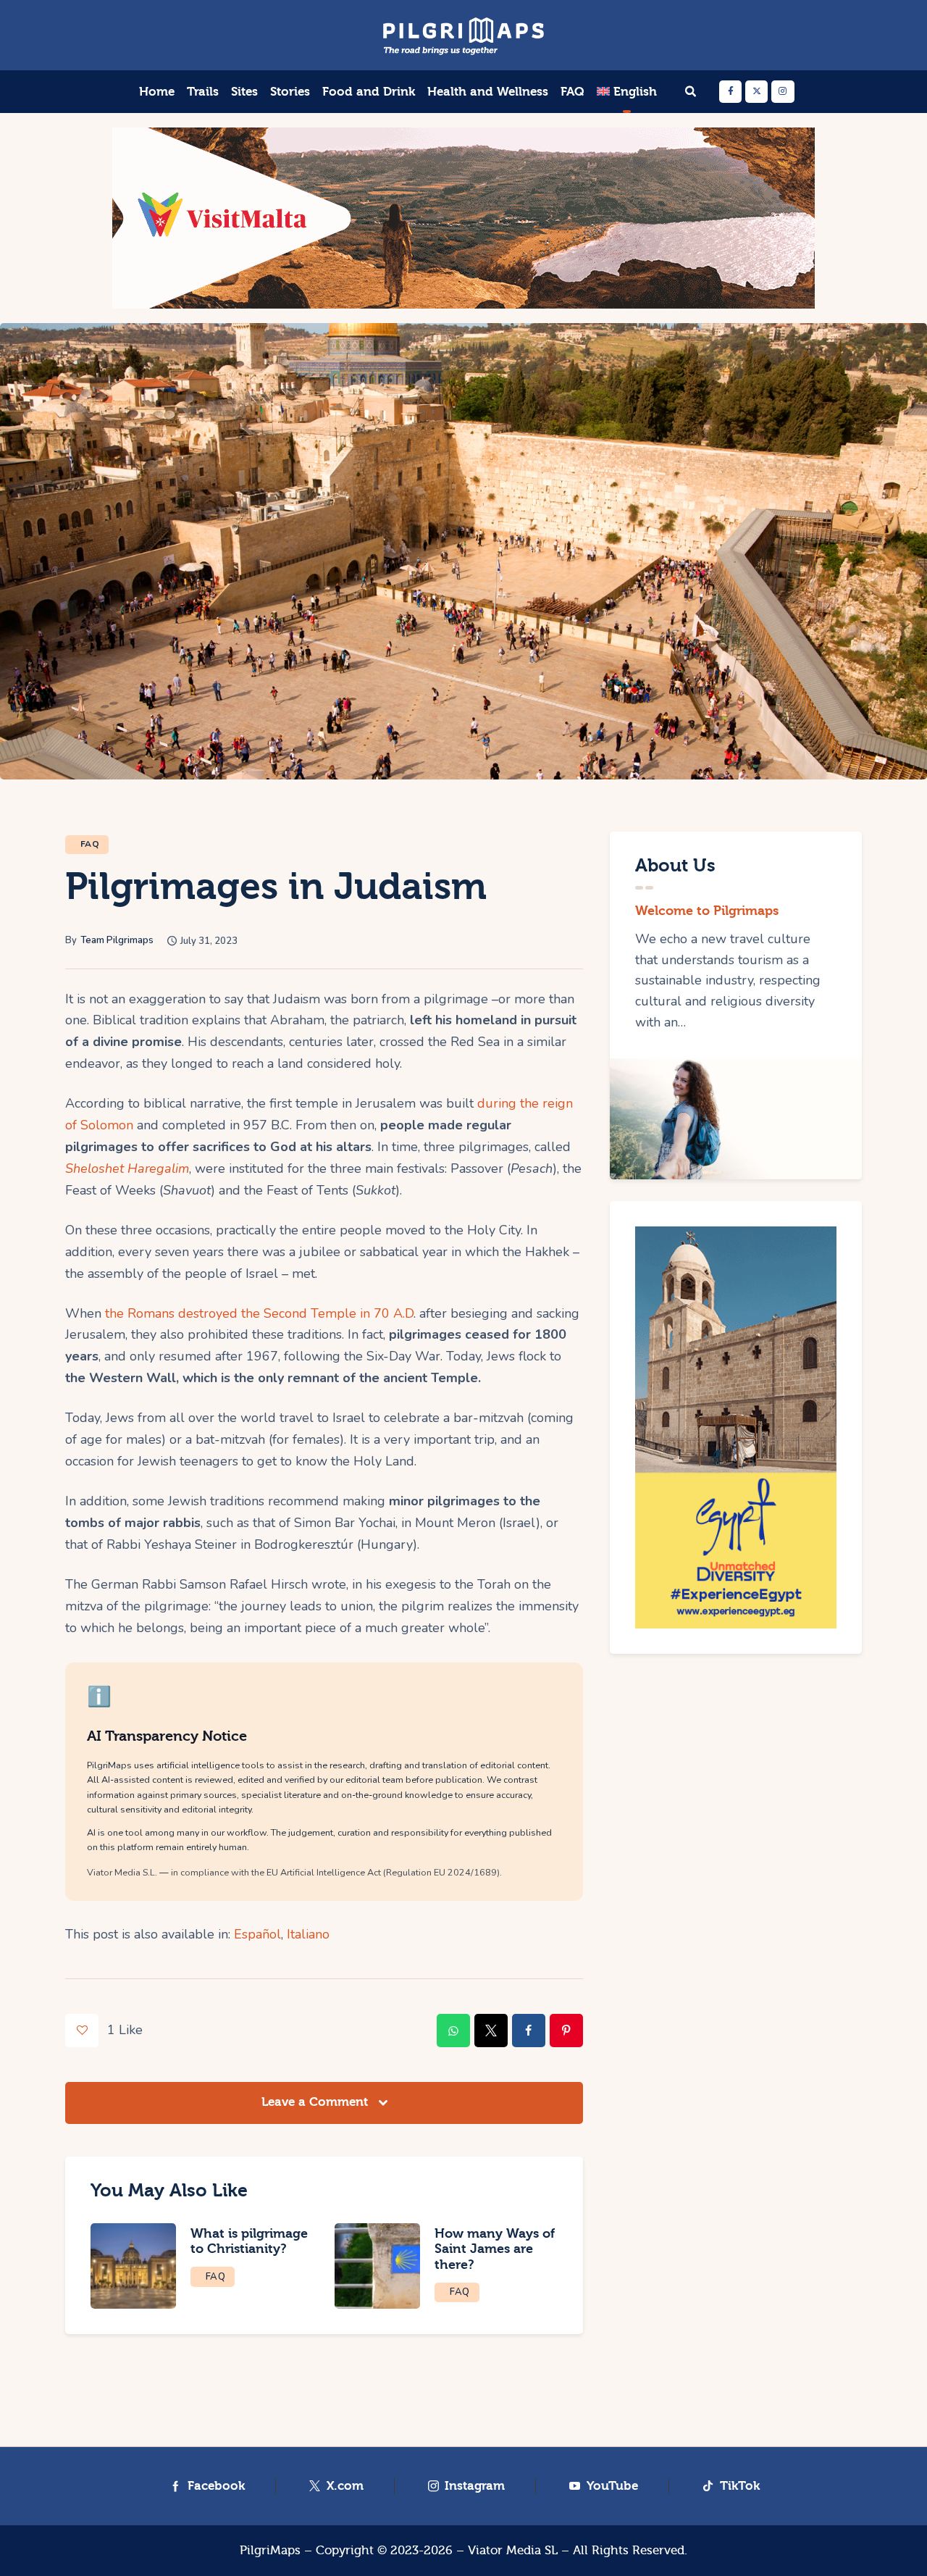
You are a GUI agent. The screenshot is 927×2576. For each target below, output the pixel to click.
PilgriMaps (270, 2550)
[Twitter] (756, 92)
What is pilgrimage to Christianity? (249, 2242)
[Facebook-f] (730, 92)
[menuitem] (626, 92)
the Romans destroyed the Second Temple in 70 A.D (259, 1313)
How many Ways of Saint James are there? (495, 2250)
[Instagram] (783, 92)
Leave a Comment (316, 2102)
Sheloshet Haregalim (127, 1168)
